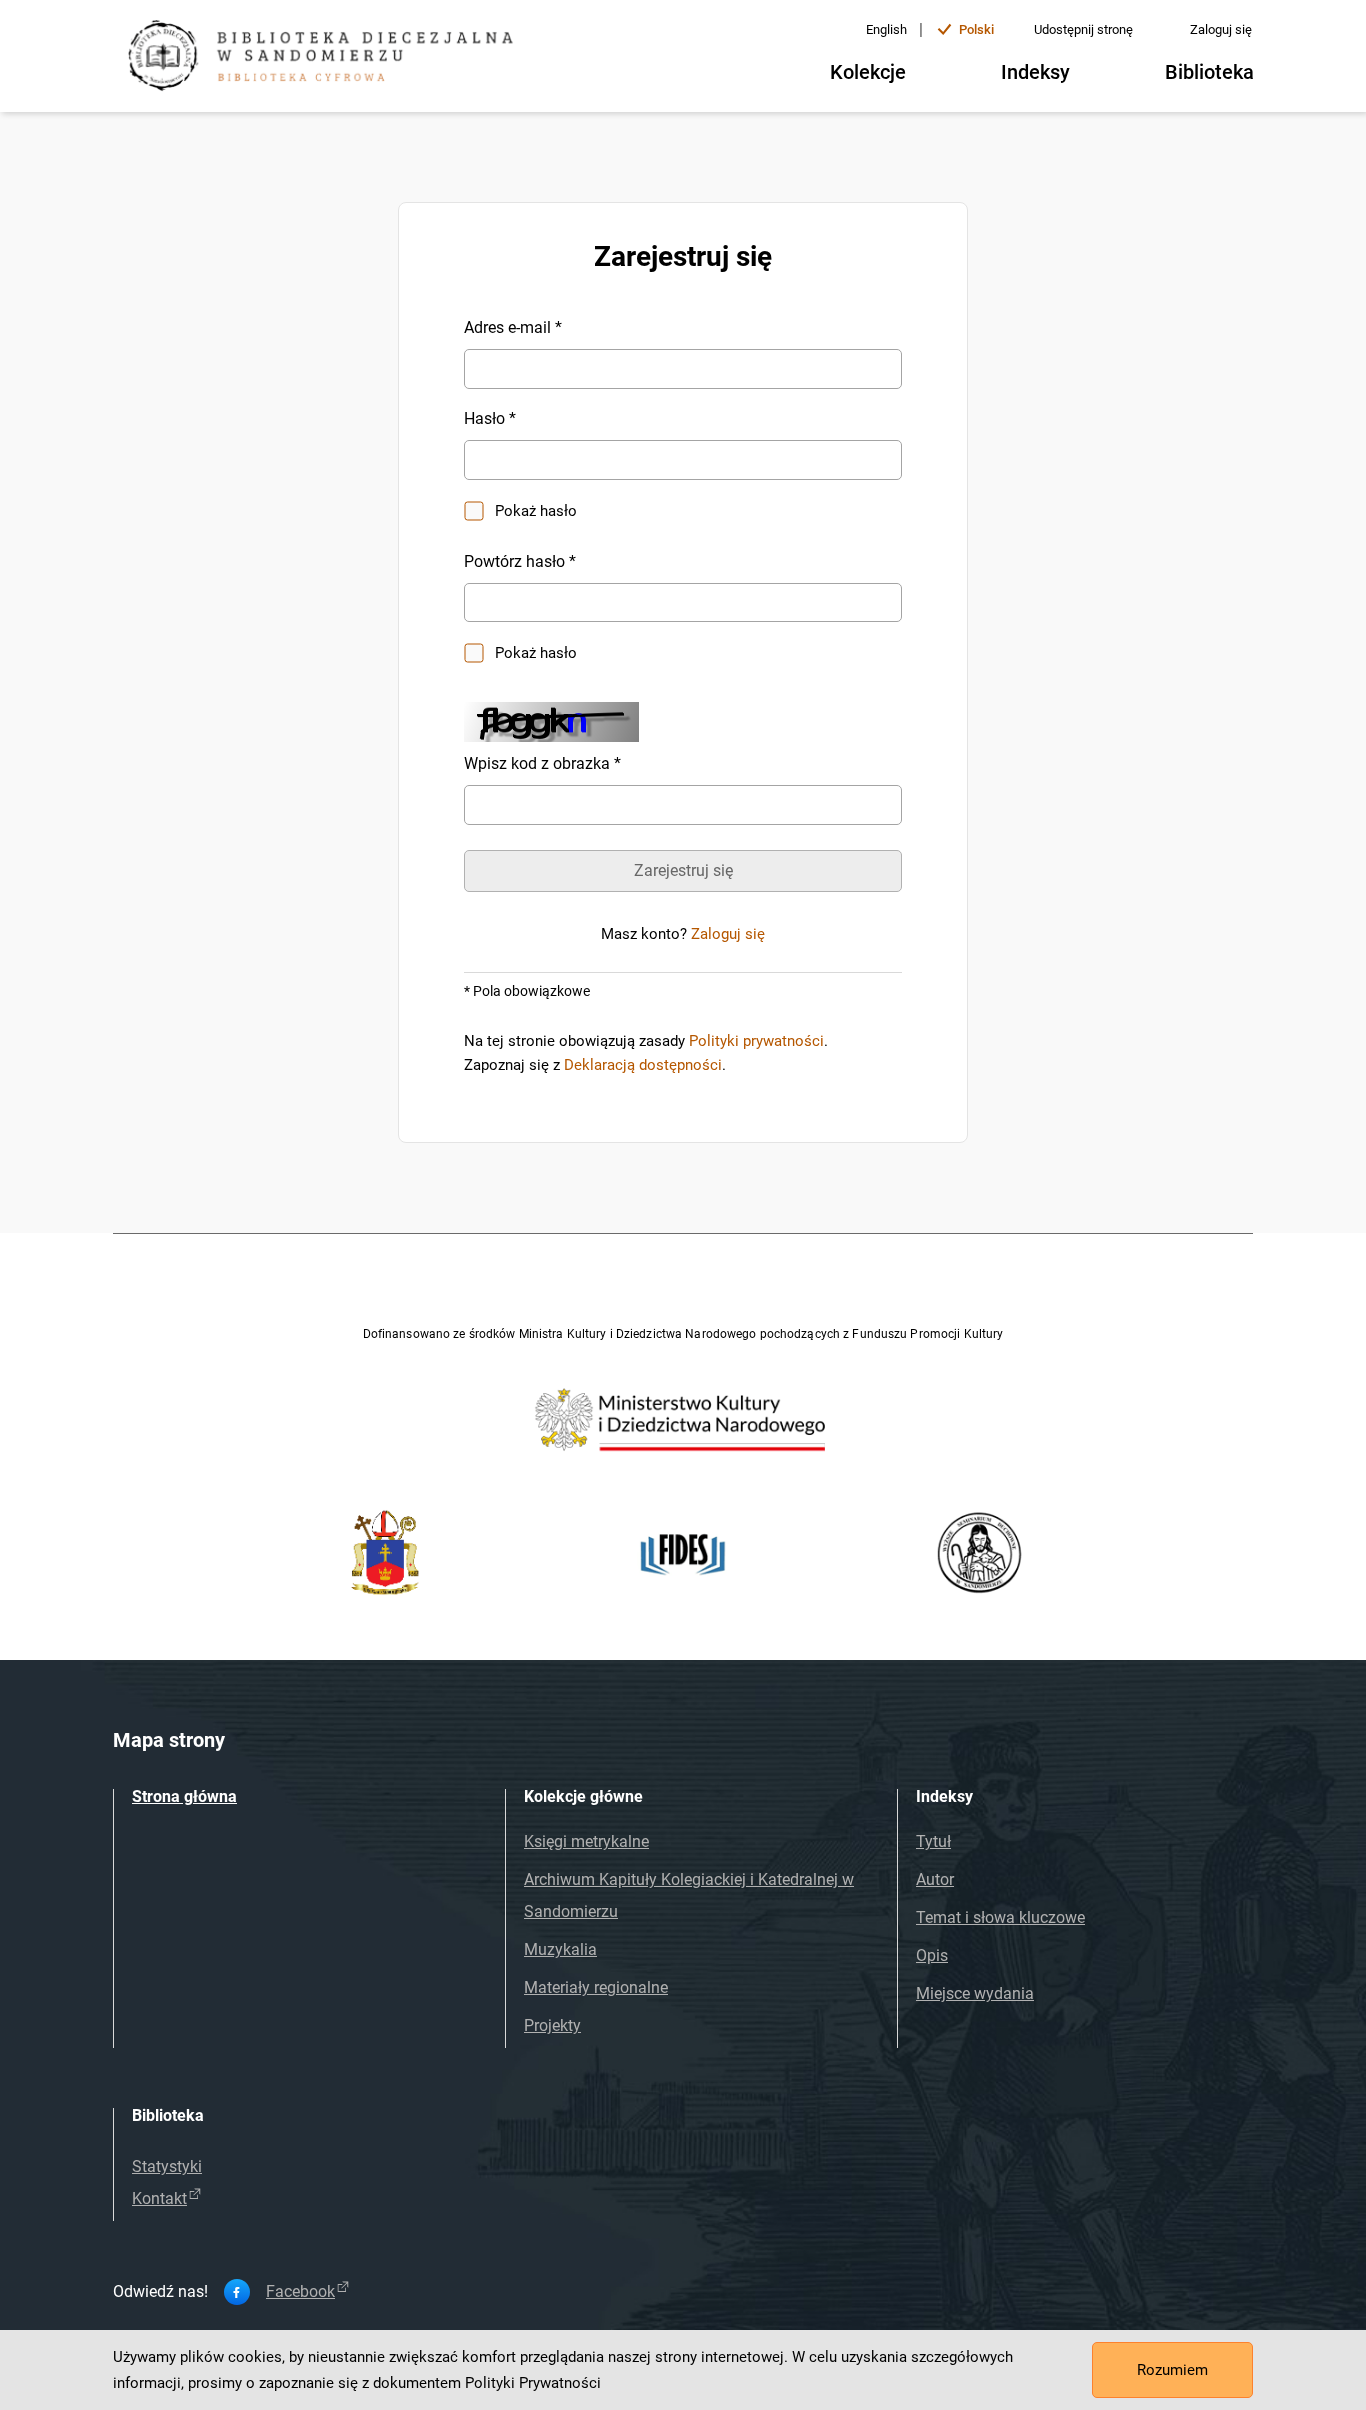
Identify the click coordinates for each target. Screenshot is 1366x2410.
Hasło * (490, 418)
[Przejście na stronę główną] (328, 58)
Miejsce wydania (975, 1993)
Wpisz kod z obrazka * (542, 763)
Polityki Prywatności (533, 2383)
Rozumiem (1172, 2370)
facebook (300, 2292)
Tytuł (933, 1841)
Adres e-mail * (513, 327)
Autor (935, 1879)
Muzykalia (560, 1949)
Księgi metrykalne (586, 1841)
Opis (932, 1955)
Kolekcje (868, 72)
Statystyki (167, 2166)
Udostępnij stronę (1083, 29)
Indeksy (1035, 72)
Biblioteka (1209, 72)
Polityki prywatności (756, 1041)
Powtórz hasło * (520, 561)
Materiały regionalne (596, 1987)
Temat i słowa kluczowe (1000, 1917)
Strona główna (184, 1796)
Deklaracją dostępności (643, 1065)
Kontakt (159, 2198)
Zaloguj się (1221, 29)
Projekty (552, 2025)
